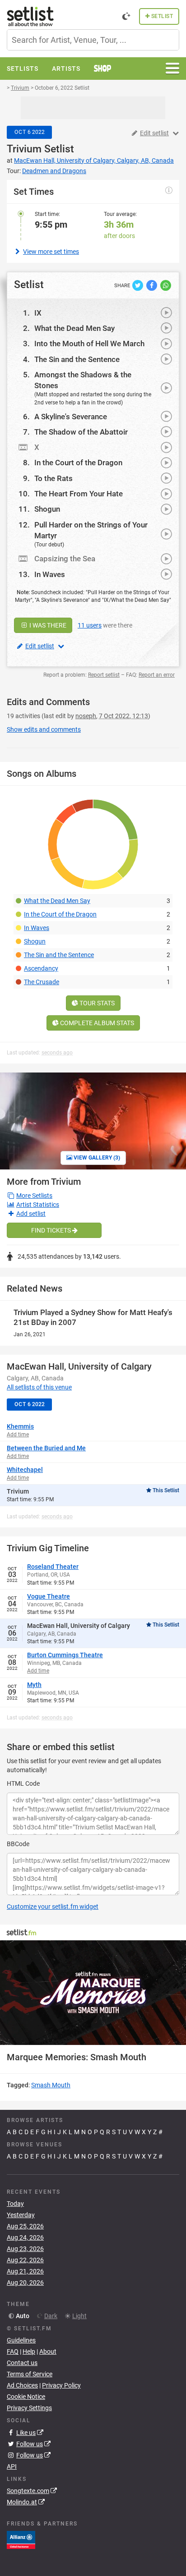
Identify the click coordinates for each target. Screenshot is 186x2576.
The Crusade (42, 982)
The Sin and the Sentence (77, 359)
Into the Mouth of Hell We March (89, 344)
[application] (93, 1993)
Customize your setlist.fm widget (53, 1907)
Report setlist (104, 675)
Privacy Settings (29, 2408)
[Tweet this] (138, 284)
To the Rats (53, 478)
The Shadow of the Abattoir (81, 432)
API (12, 2466)
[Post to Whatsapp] (166, 284)
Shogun (47, 509)
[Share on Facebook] (152, 284)
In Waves (50, 574)
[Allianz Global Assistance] (21, 2539)
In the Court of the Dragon (78, 463)
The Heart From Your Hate (79, 494)
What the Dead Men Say (74, 328)
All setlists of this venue (39, 1387)
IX (38, 313)
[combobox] (93, 40)
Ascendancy (41, 968)
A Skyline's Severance (71, 417)
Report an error (157, 675)
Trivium (24, 149)
